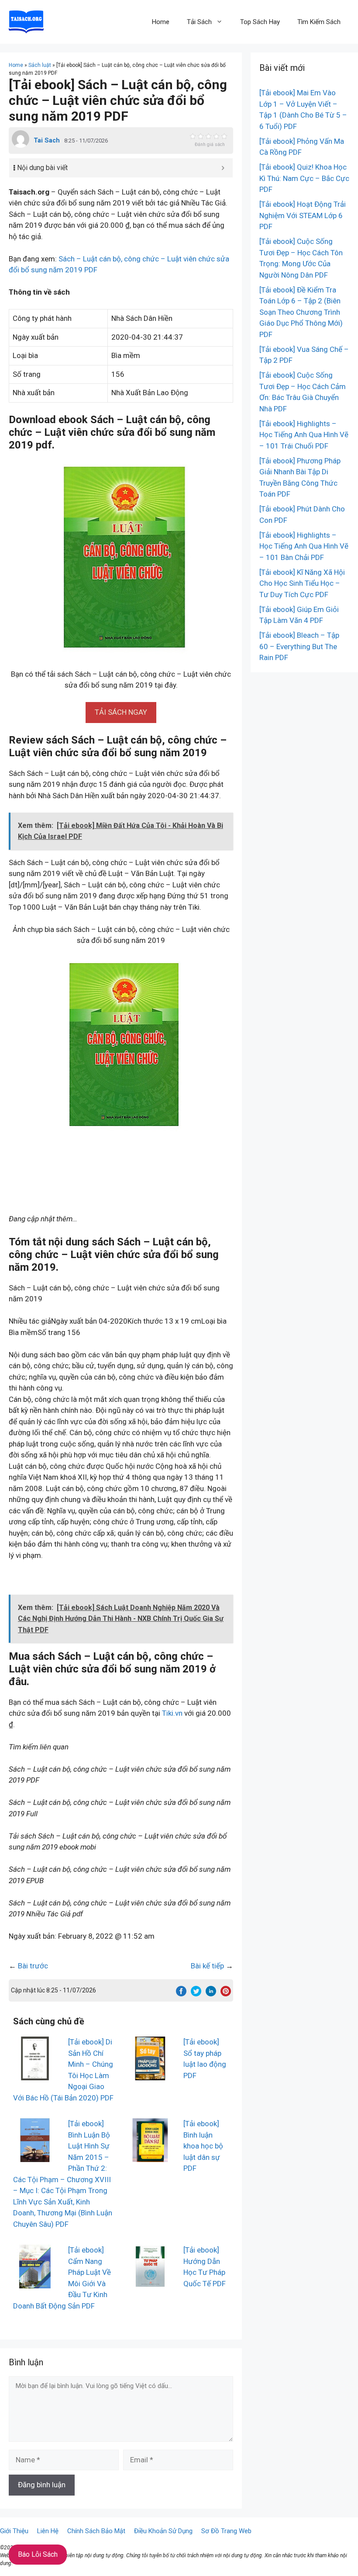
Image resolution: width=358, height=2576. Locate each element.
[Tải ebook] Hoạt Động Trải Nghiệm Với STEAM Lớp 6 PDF (303, 215)
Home (161, 22)
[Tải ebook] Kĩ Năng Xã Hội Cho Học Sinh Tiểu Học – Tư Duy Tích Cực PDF (302, 583)
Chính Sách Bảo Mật (96, 2531)
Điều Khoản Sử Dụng (163, 2531)
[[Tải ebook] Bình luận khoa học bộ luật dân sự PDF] (150, 2156)
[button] (121, 712)
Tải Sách (199, 22)
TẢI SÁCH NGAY (121, 712)
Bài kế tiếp (207, 1966)
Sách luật (40, 65)
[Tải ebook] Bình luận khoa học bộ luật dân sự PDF (203, 2146)
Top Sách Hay (260, 22)
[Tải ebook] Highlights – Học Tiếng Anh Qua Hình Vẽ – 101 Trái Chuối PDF (304, 435)
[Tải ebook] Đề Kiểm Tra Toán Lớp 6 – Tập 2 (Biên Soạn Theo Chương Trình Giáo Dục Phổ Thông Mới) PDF (301, 312)
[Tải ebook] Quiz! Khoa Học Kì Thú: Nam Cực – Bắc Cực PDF (304, 178)
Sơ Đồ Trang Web (226, 2531)
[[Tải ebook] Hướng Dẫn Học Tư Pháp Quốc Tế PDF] (150, 2283)
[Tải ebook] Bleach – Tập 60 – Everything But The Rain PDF (299, 646)
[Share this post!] (181, 1994)
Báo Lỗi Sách (38, 2554)
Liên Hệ (48, 2531)
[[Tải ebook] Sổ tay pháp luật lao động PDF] (150, 2075)
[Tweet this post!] (196, 1994)
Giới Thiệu (14, 2531)
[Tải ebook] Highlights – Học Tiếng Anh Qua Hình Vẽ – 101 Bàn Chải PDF (304, 546)
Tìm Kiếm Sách (319, 22)
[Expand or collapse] (223, 168)
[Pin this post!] (226, 1994)
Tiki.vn (172, 1713)
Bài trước (33, 1966)
